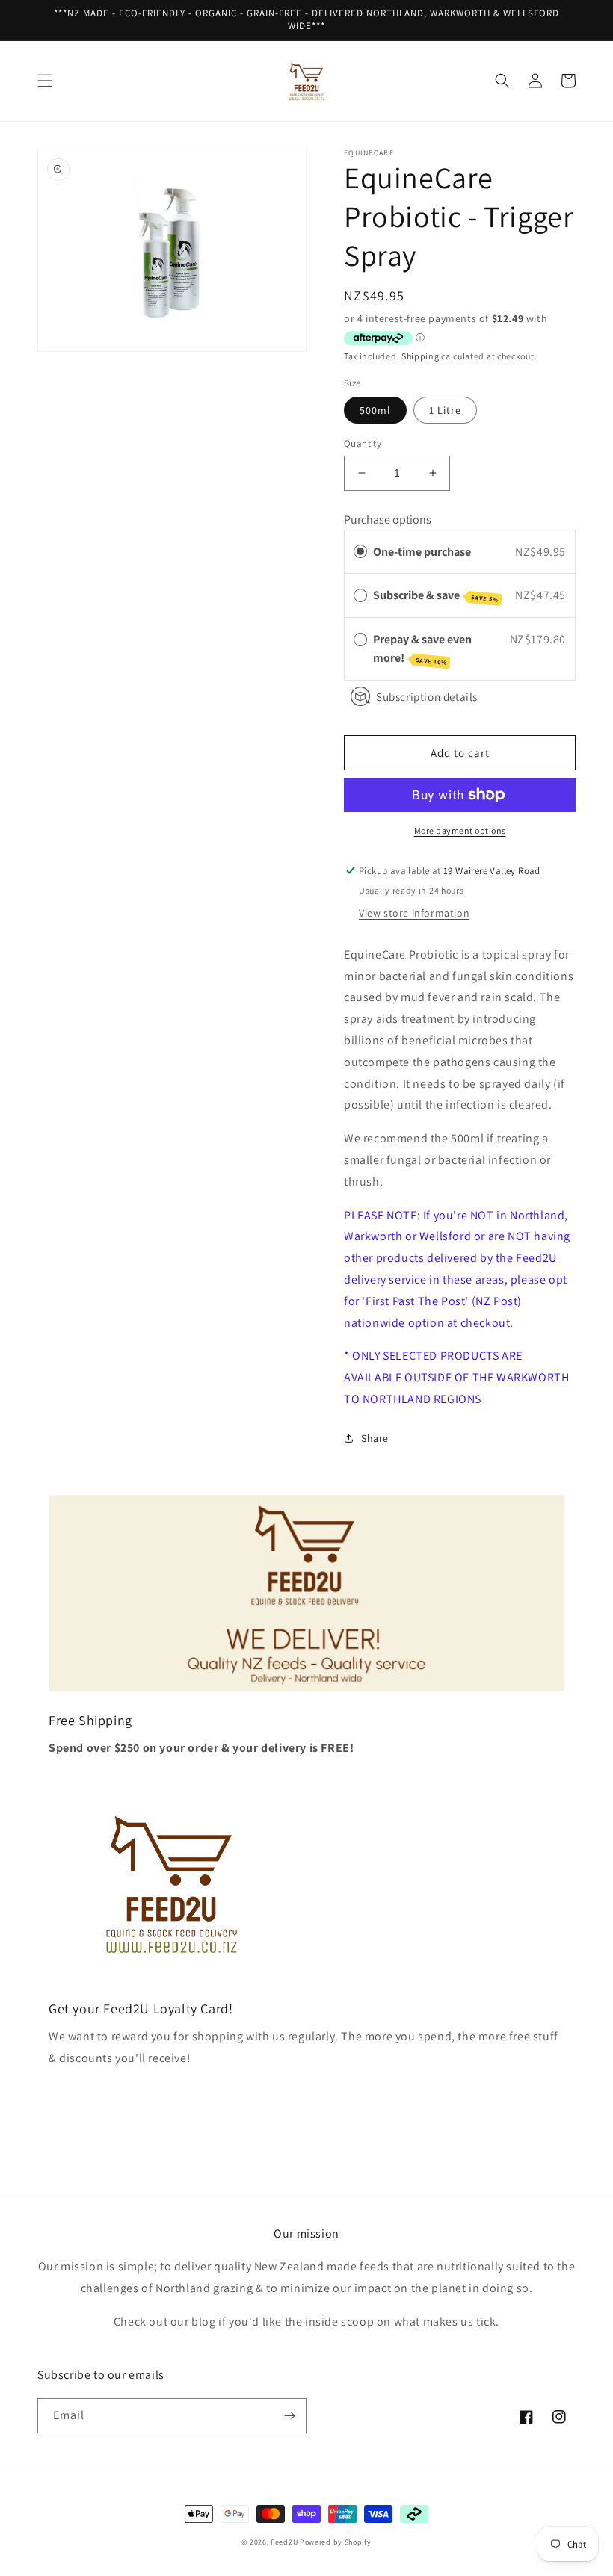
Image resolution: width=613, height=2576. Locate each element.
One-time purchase (422, 552)
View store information (414, 913)
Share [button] (375, 1438)
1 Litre (445, 410)
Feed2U (284, 2542)
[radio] (360, 552)
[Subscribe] (289, 2416)
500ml (375, 410)
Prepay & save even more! (422, 649)
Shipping (421, 356)
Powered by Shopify (336, 2542)
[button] (45, 81)
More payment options (460, 830)
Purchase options (388, 520)
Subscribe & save (436, 595)
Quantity (363, 443)
